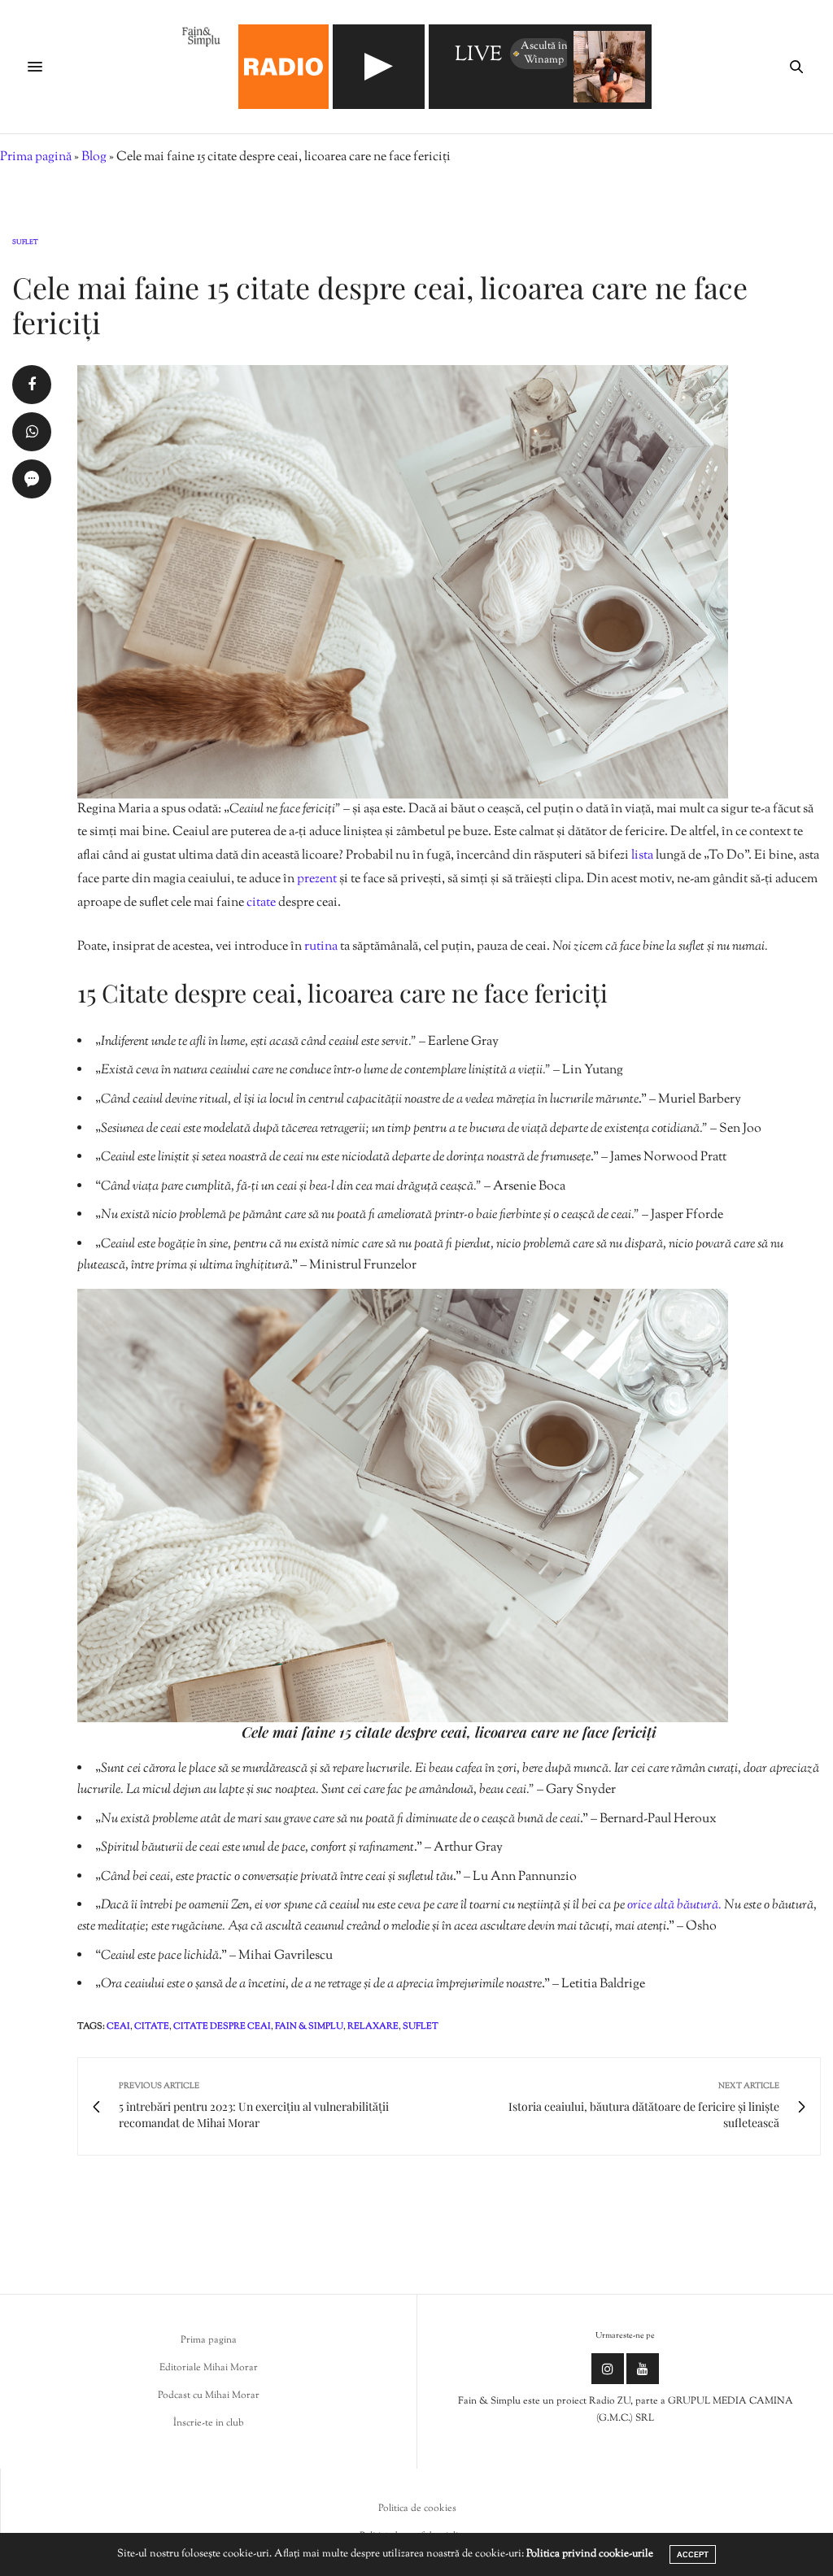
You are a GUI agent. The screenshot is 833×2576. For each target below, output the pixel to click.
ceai (118, 2026)
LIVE (478, 56)
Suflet (25, 242)
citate (261, 903)
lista (642, 856)
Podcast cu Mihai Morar (209, 2395)
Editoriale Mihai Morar (209, 2368)
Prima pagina (209, 2340)
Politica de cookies (417, 2509)
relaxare (373, 2026)
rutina (321, 947)
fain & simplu (309, 2026)
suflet (421, 2026)
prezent (317, 879)
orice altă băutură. (674, 1906)
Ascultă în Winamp (544, 53)
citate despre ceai (222, 2026)
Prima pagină (36, 157)
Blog (94, 157)
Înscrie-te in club (209, 2423)
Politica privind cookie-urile (590, 2554)
